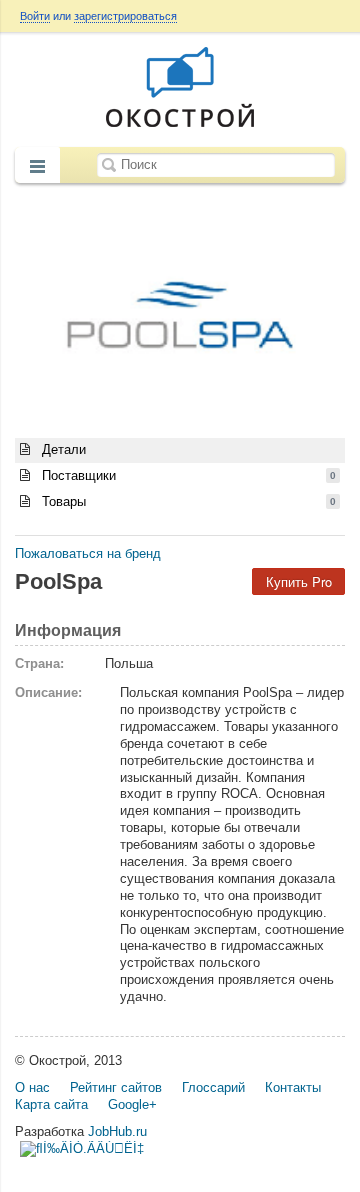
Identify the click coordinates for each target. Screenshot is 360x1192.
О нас (32, 1087)
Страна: (39, 663)
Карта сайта (51, 1104)
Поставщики (187, 475)
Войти (35, 16)
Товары (187, 501)
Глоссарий (213, 1087)
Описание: (48, 692)
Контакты (293, 1087)
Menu (37, 167)
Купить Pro (299, 581)
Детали (62, 449)
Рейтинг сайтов (116, 1087)
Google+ (132, 1104)
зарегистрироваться (125, 16)
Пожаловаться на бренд (88, 553)
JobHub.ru (117, 1131)
